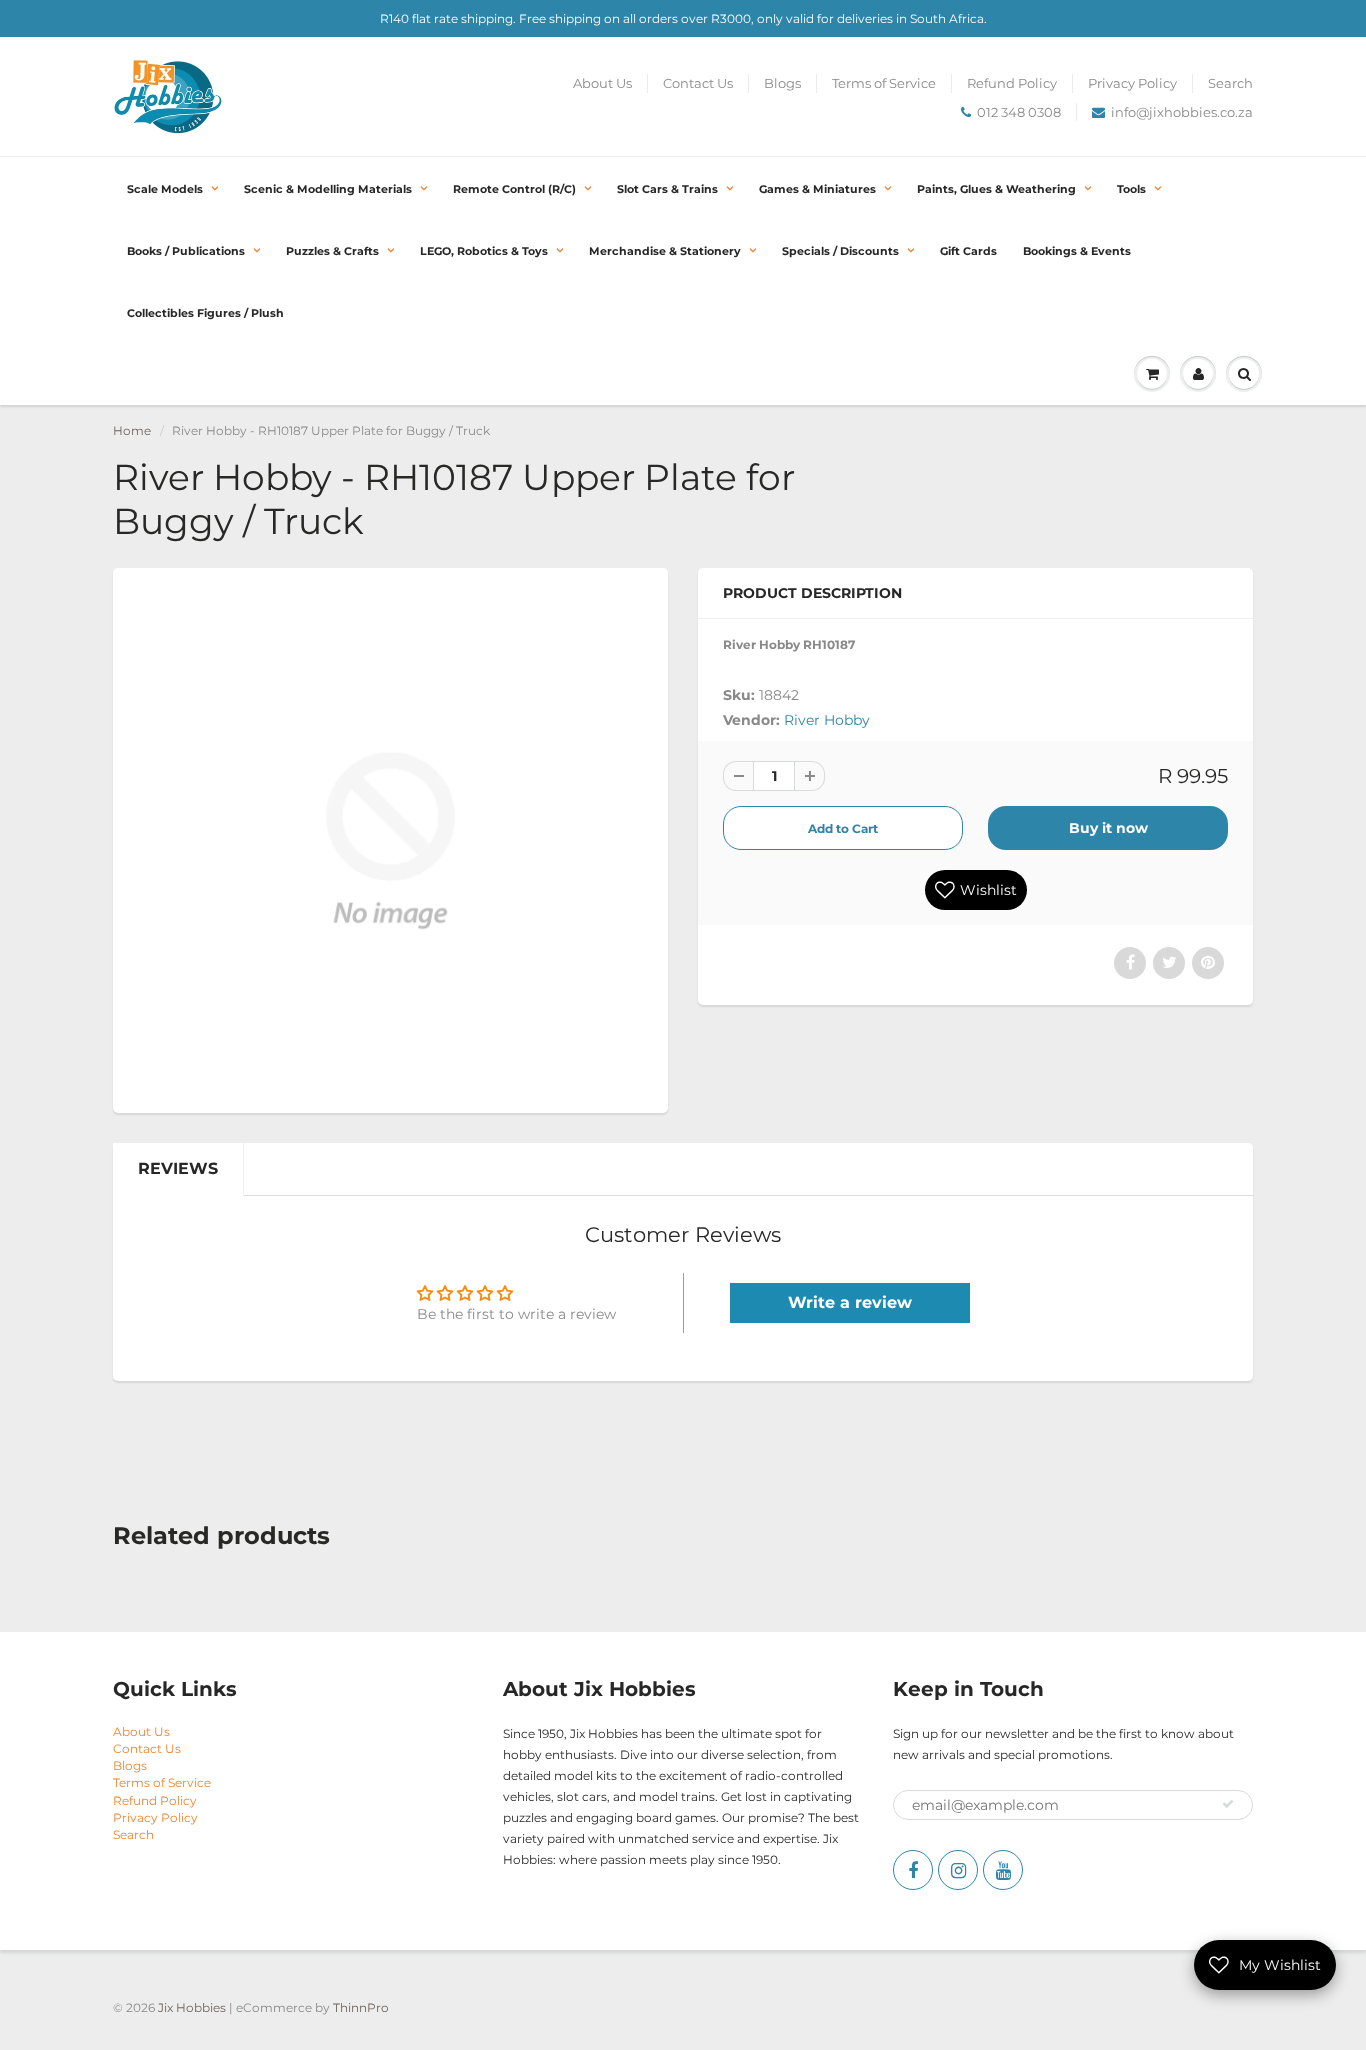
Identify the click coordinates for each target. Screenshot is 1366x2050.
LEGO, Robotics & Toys (484, 251)
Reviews (178, 1168)
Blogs (782, 83)
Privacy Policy (1132, 83)
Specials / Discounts (840, 251)
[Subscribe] (1228, 1804)
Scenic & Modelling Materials (328, 189)
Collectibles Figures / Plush (205, 313)
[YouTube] (1003, 1870)
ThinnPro (361, 2007)
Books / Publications (186, 251)
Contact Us (698, 83)
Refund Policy (1012, 83)
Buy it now (1108, 828)
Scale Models (165, 189)
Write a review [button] (850, 1302)
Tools (1131, 189)
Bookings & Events (1077, 251)
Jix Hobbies (192, 2007)
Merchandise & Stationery (665, 251)
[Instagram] (958, 1870)
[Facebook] (913, 1870)
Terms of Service (884, 83)
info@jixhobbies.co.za (1182, 112)
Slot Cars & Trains (667, 189)
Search (1230, 83)
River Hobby (827, 720)
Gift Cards (968, 251)
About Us (602, 83)
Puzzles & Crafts (332, 251)
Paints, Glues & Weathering (996, 189)
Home (132, 430)
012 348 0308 (1019, 112)
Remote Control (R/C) (514, 189)
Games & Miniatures (817, 189)
